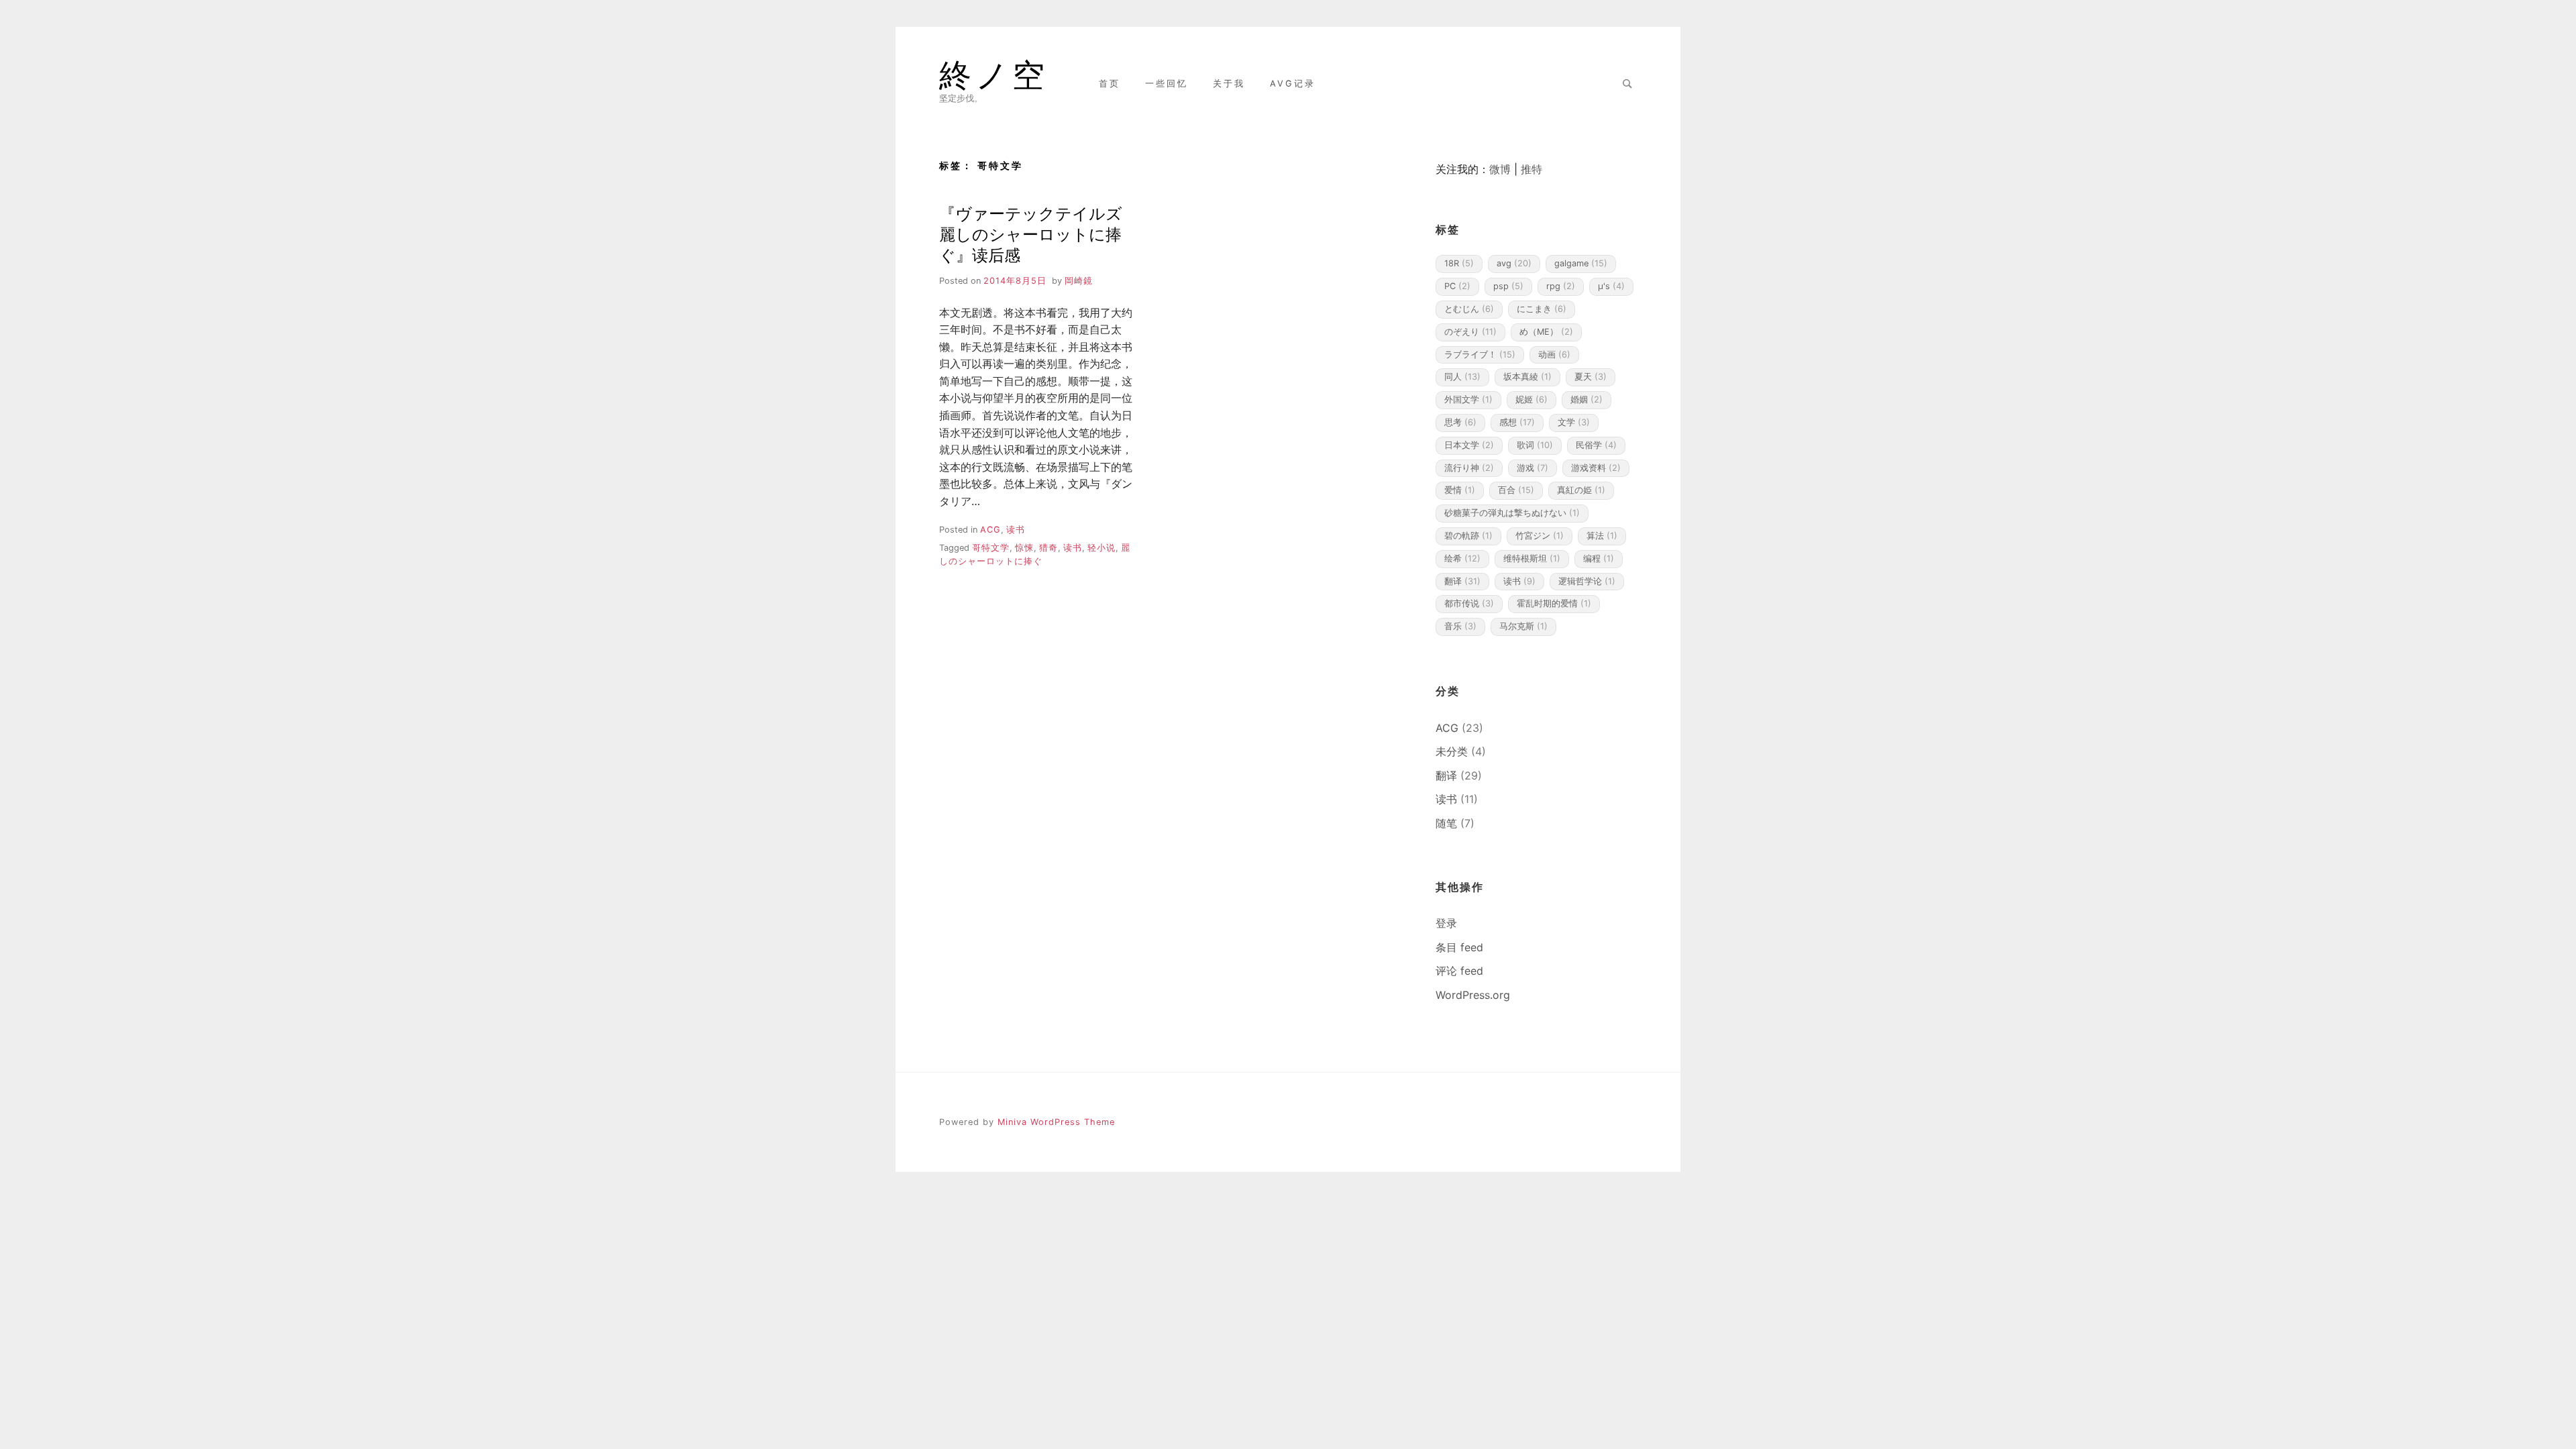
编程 (1599, 558)
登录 (1446, 923)
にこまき (1542, 309)
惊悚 (1024, 548)
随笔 (1446, 823)
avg (1514, 263)
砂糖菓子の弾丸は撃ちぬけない (1512, 513)
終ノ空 (994, 75)
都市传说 (1469, 603)
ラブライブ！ (1480, 355)
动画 (1554, 355)
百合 (1516, 490)
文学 (1574, 422)
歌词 (1535, 445)
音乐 (1460, 626)
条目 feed (1459, 947)
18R (1459, 263)
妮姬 (1532, 399)
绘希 (1462, 558)
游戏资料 (1596, 468)
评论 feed (1459, 971)
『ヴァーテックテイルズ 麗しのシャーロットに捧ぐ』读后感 (1031, 234)
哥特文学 (991, 548)
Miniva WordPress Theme (1056, 1122)
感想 (1517, 422)
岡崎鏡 (1079, 281)
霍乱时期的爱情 (1554, 603)
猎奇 (1049, 548)
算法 (1602, 536)
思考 (1460, 422)
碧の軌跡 (1468, 536)
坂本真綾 (1527, 377)
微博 (1500, 169)
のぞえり (1470, 332)
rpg (1561, 286)
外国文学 (1468, 399)
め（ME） (1546, 332)
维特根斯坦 (1532, 558)
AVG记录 (1293, 84)
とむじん (1469, 309)
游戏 (1533, 468)
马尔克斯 (1523, 626)
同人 (1462, 377)
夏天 (1591, 377)
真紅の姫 (1581, 490)
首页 (1110, 84)
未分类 (1452, 751)
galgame (1581, 263)
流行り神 (1469, 468)
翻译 (1462, 581)
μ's (1611, 286)
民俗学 (1596, 445)
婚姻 (1587, 399)
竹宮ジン (1540, 536)
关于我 (1229, 84)
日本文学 (1469, 445)
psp (1508, 286)
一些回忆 (1167, 84)
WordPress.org (1473, 995)
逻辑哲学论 (1587, 581)
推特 (1532, 169)
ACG (990, 530)
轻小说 (1102, 548)
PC (1457, 286)
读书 (1016, 530)
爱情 (1460, 490)
